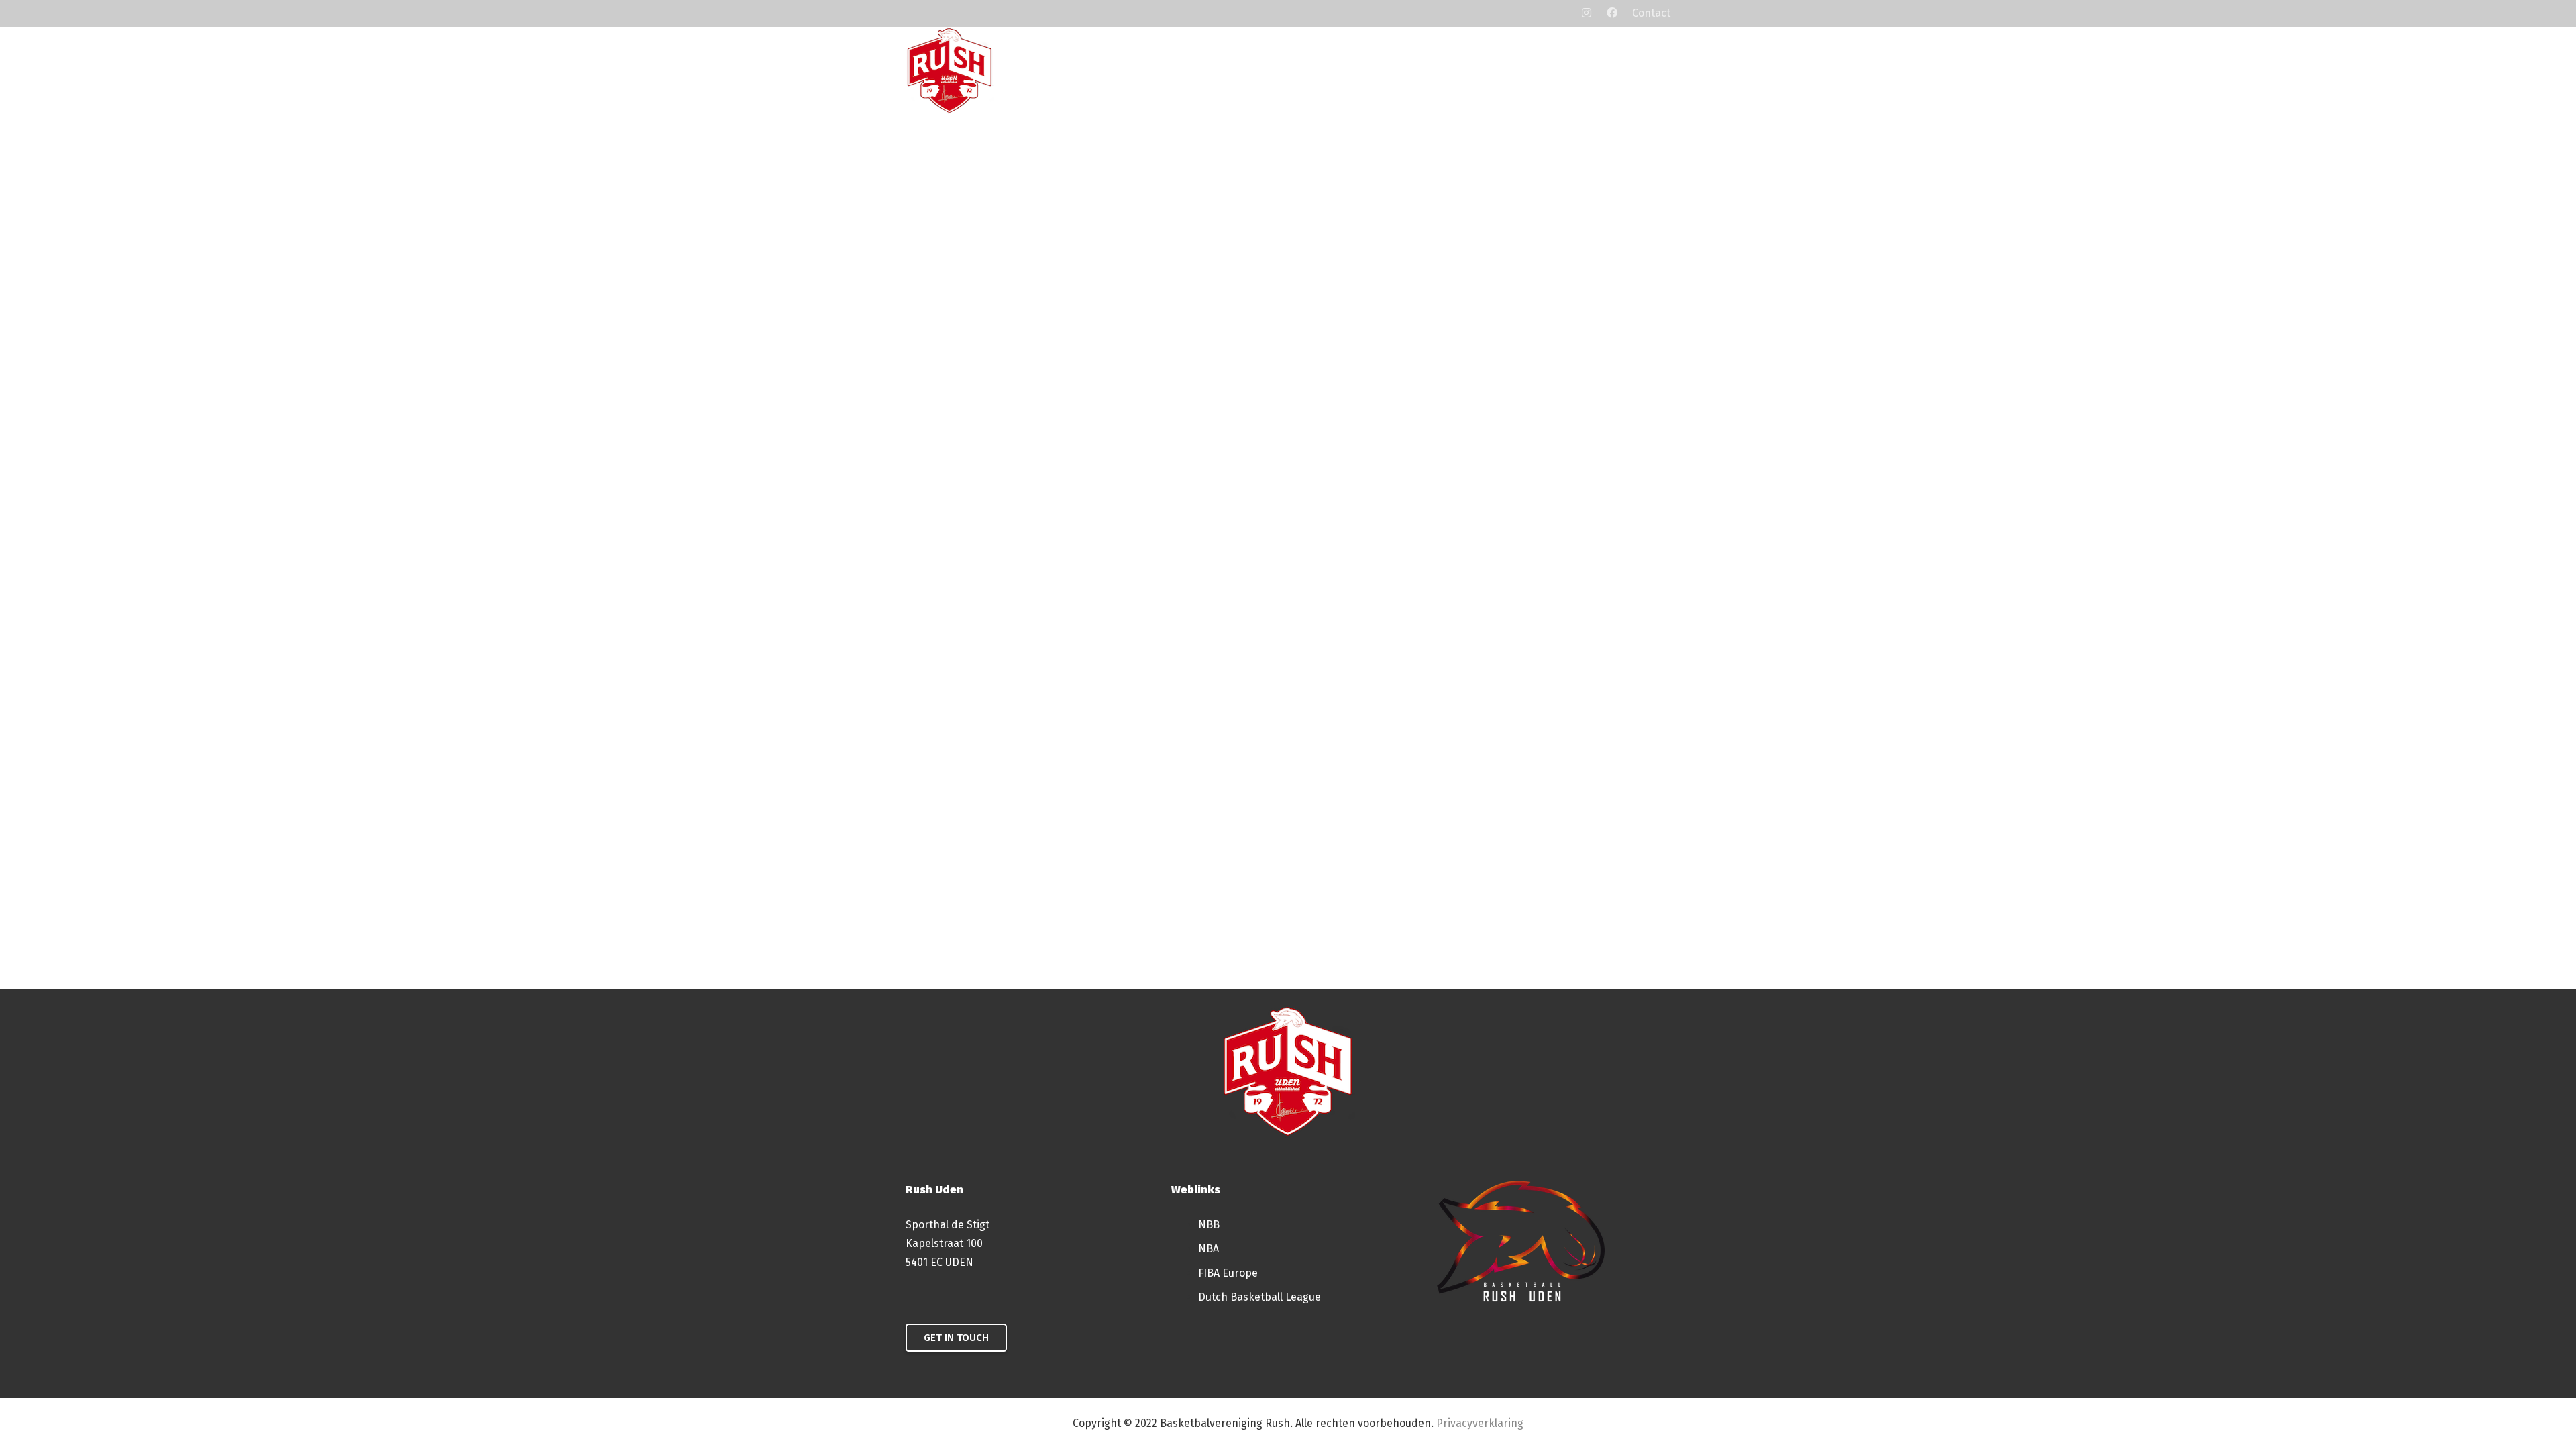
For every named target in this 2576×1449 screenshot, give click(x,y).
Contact (1651, 13)
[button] (1366, 70)
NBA (1209, 1249)
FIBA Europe (1228, 1273)
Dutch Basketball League (1259, 1297)
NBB (1209, 1225)
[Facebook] (1612, 13)
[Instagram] (1587, 13)
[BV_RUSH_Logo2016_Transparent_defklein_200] (950, 70)
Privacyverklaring (1480, 1423)
